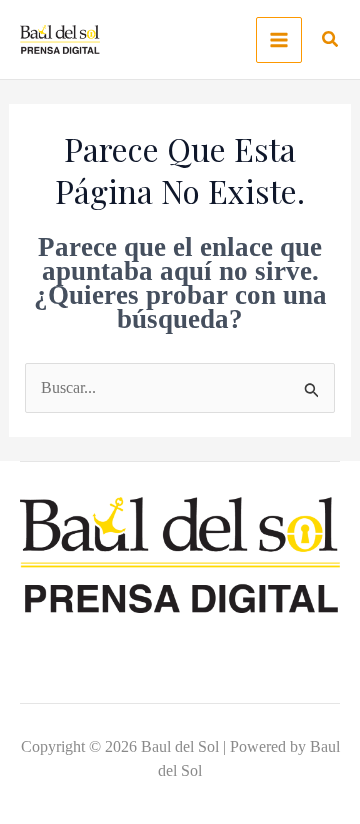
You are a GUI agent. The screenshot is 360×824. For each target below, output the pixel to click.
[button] (331, 42)
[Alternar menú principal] (279, 40)
